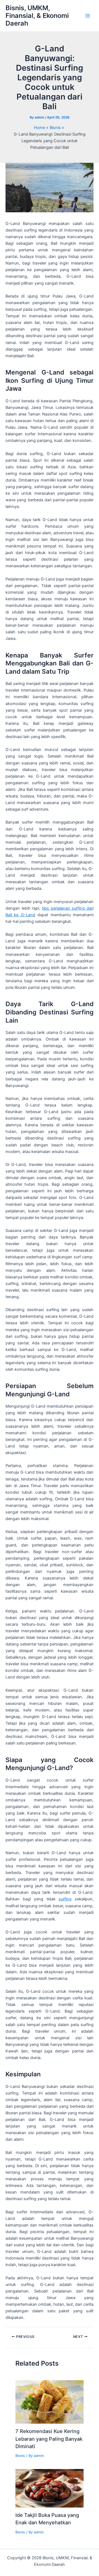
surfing (65, 1899)
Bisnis (20, 2456)
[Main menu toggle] (88, 16)
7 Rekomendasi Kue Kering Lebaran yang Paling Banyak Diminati (49, 2439)
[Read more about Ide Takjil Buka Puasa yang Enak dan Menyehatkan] (49, 2488)
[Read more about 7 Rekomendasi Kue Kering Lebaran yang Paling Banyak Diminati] (49, 2402)
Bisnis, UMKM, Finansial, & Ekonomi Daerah (37, 16)
